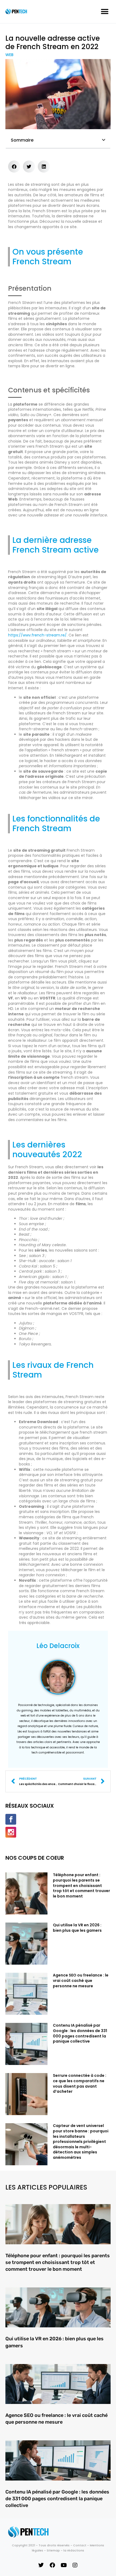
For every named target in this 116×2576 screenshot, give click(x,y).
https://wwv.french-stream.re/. (38, 635)
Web (9, 55)
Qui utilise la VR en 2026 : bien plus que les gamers (77, 1928)
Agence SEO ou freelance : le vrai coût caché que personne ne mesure (81, 1980)
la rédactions (74, 2550)
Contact (80, 2545)
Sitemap (53, 2550)
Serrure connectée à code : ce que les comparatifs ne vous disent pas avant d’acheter (80, 2083)
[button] (105, 11)
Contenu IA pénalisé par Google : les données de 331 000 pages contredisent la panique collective (80, 2033)
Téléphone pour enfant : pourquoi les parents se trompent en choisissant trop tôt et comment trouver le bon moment (81, 1885)
